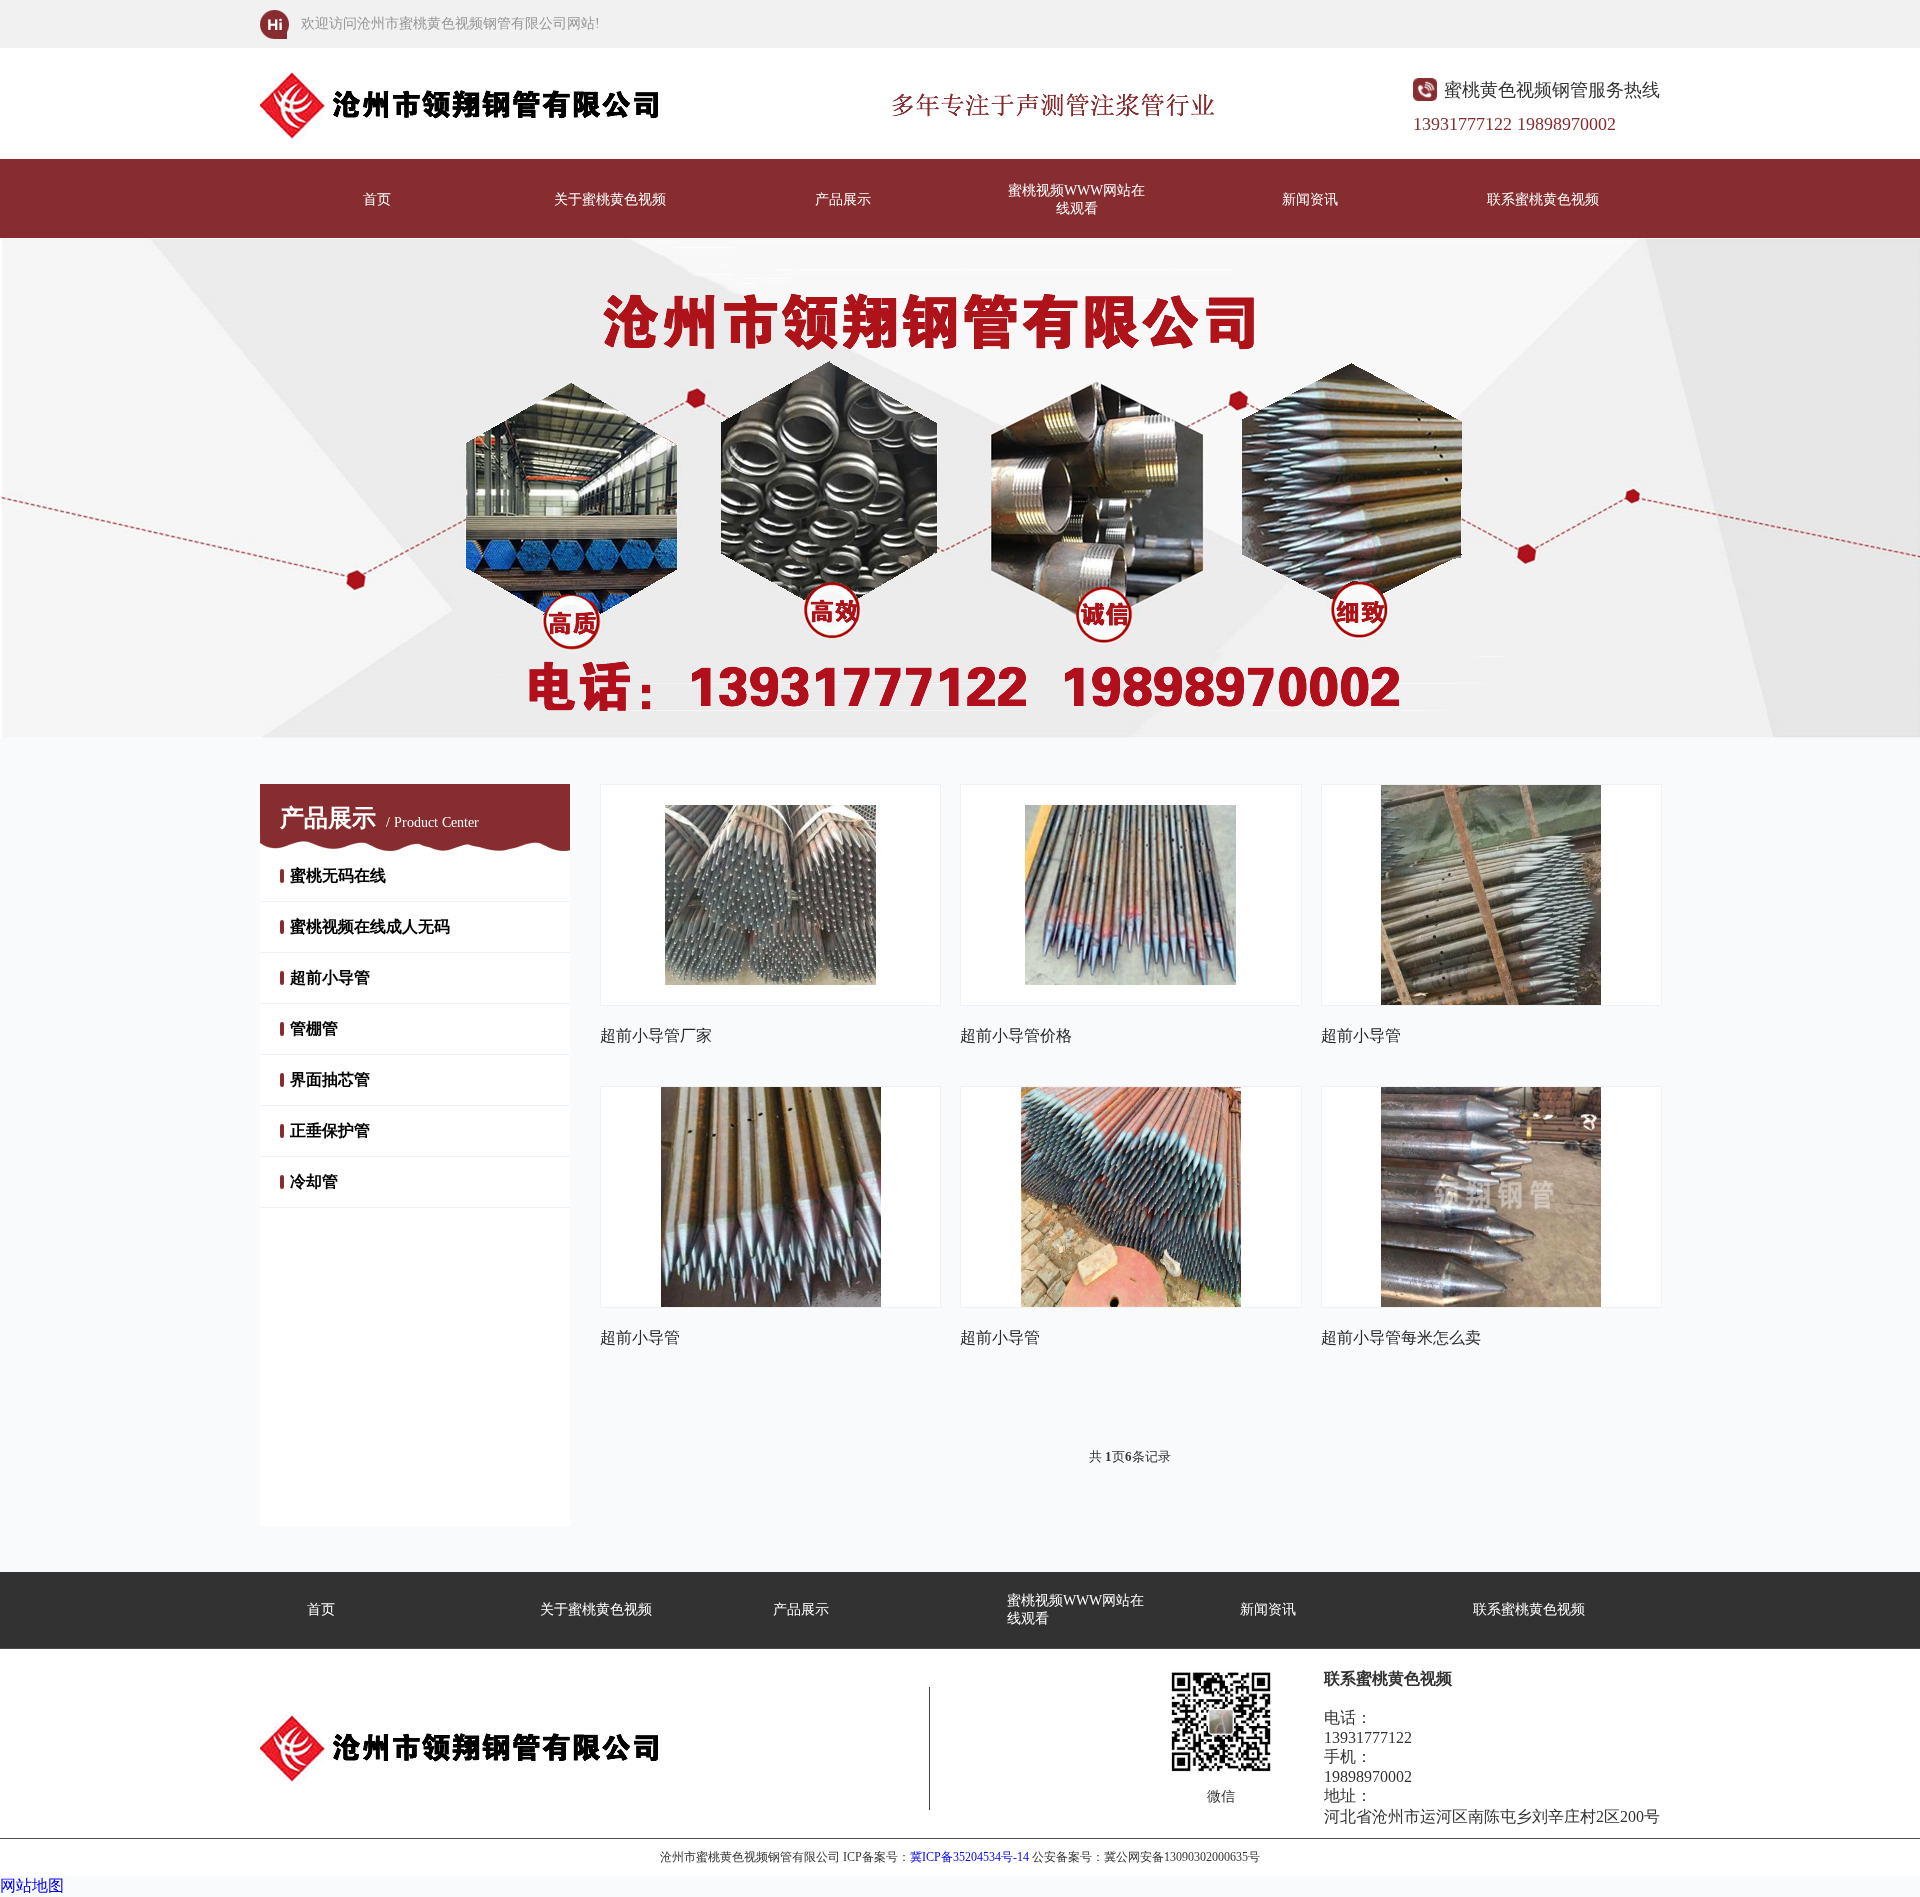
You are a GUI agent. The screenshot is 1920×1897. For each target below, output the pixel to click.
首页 (377, 199)
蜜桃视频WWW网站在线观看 (1076, 199)
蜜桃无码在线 (338, 875)
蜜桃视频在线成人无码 (370, 926)
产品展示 (843, 199)
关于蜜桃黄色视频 (610, 199)
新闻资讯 (1310, 199)
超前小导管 (330, 977)
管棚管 (314, 1028)
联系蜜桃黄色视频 (1543, 199)
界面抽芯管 (330, 1079)
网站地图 (32, 1885)
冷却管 (314, 1181)
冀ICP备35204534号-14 (969, 1857)
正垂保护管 (330, 1130)
